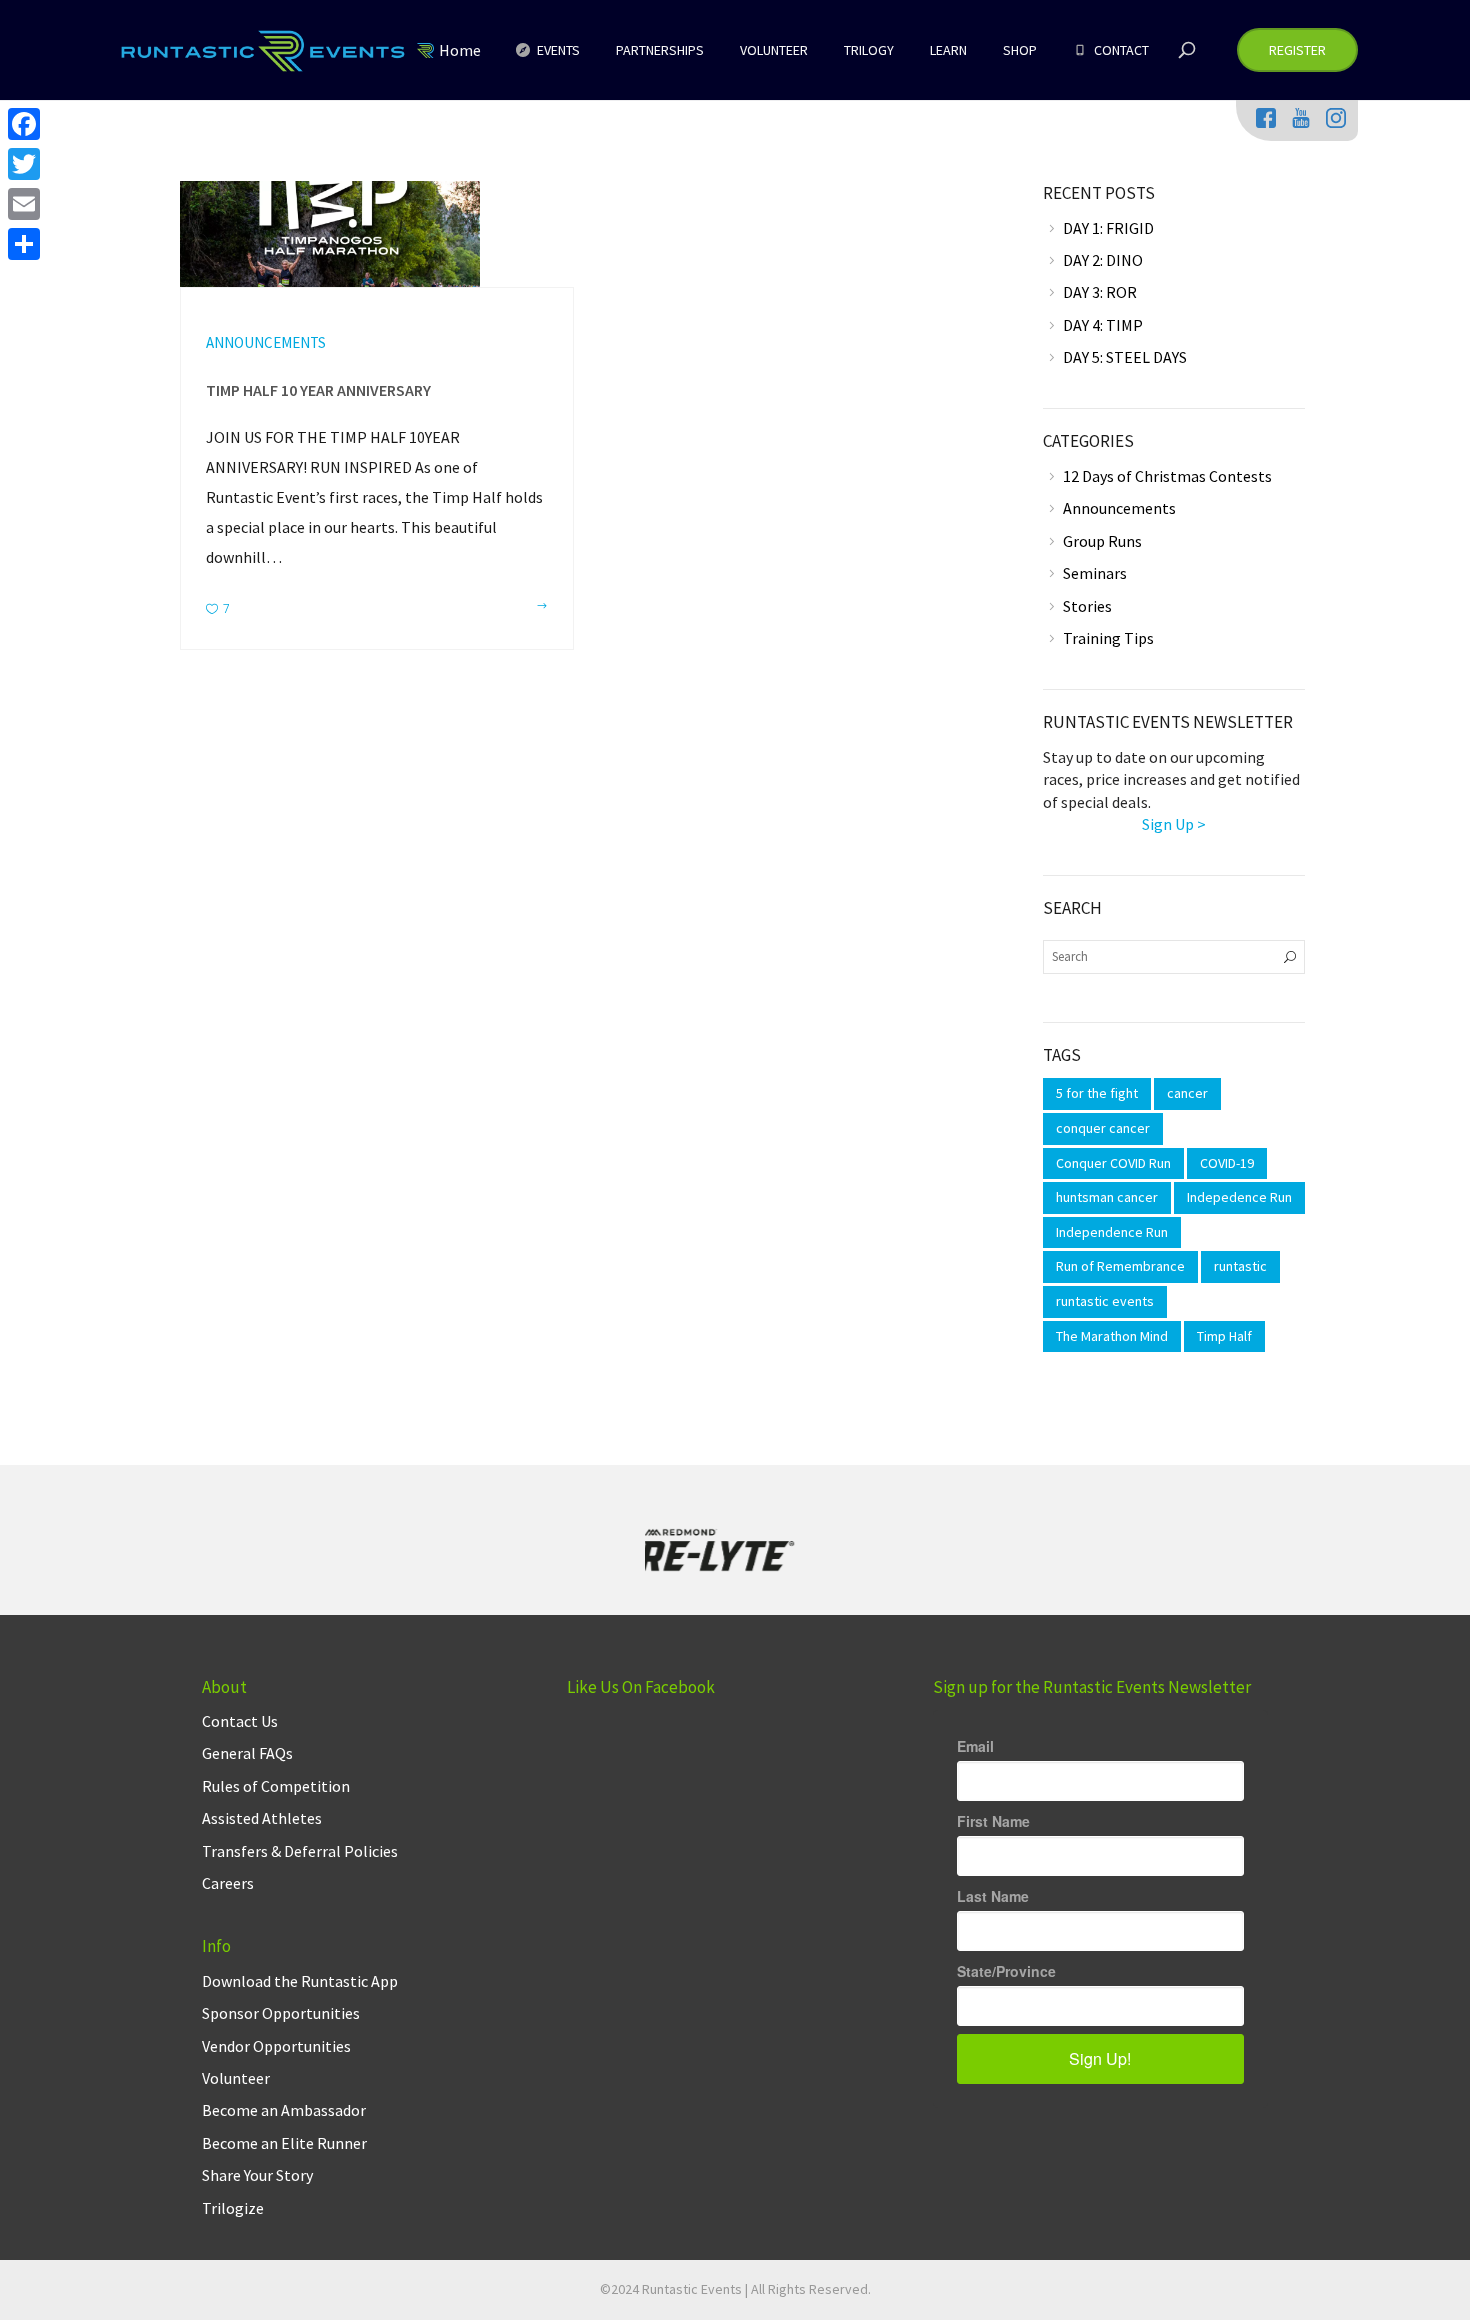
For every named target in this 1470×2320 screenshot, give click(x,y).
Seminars (1095, 573)
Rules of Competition (276, 1786)
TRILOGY (869, 50)
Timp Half (1224, 1336)
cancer (1187, 1093)
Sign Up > (1174, 824)
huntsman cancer (1107, 1197)
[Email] (24, 204)
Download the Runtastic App (300, 1981)
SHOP (1020, 50)
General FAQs (247, 1753)
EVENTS (557, 50)
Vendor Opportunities (276, 2046)
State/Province (1006, 1971)
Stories (1087, 606)
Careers (228, 1883)
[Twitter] (24, 164)
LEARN (948, 50)
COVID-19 (1227, 1163)
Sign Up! (1100, 2058)
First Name (993, 1821)
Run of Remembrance (1120, 1266)
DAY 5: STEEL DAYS (1125, 357)
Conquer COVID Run (1113, 1163)
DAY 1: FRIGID (1108, 228)
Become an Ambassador (284, 2110)
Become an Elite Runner (284, 2143)
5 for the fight (1097, 1093)
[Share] (24, 244)
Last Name (993, 1896)
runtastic (1240, 1266)
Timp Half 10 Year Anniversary (318, 390)
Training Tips (1108, 638)
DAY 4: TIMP (1103, 325)
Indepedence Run (1239, 1197)
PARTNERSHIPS (660, 50)
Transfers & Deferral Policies (300, 1851)
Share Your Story (257, 2175)
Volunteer (236, 2078)
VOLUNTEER (774, 50)
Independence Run (1112, 1232)
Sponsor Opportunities (281, 2013)
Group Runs (1102, 541)
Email (975, 1746)
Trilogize (233, 2208)
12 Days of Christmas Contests (1167, 476)
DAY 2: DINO (1103, 260)
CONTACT (1120, 50)
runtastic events (1105, 1301)
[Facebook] (24, 124)
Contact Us (240, 1721)
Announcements (266, 342)
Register (1297, 50)
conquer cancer (1103, 1128)
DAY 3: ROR (1100, 292)
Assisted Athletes (262, 1818)
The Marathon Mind (1112, 1336)
